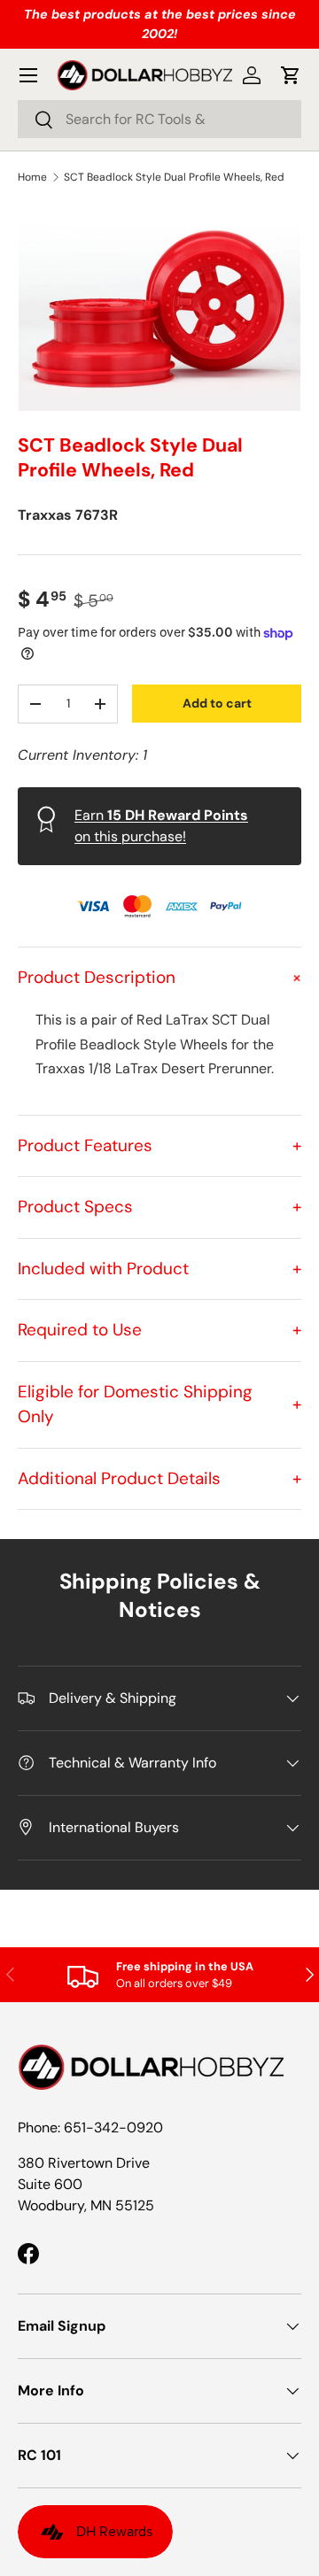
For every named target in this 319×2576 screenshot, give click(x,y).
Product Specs (159, 1207)
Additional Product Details (159, 1478)
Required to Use (159, 1330)
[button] (291, 75)
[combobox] (159, 119)
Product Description (159, 977)
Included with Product (159, 1269)
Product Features (159, 1145)
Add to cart (217, 703)
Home (32, 177)
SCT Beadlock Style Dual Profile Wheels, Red (174, 177)
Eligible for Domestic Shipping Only (159, 1404)
